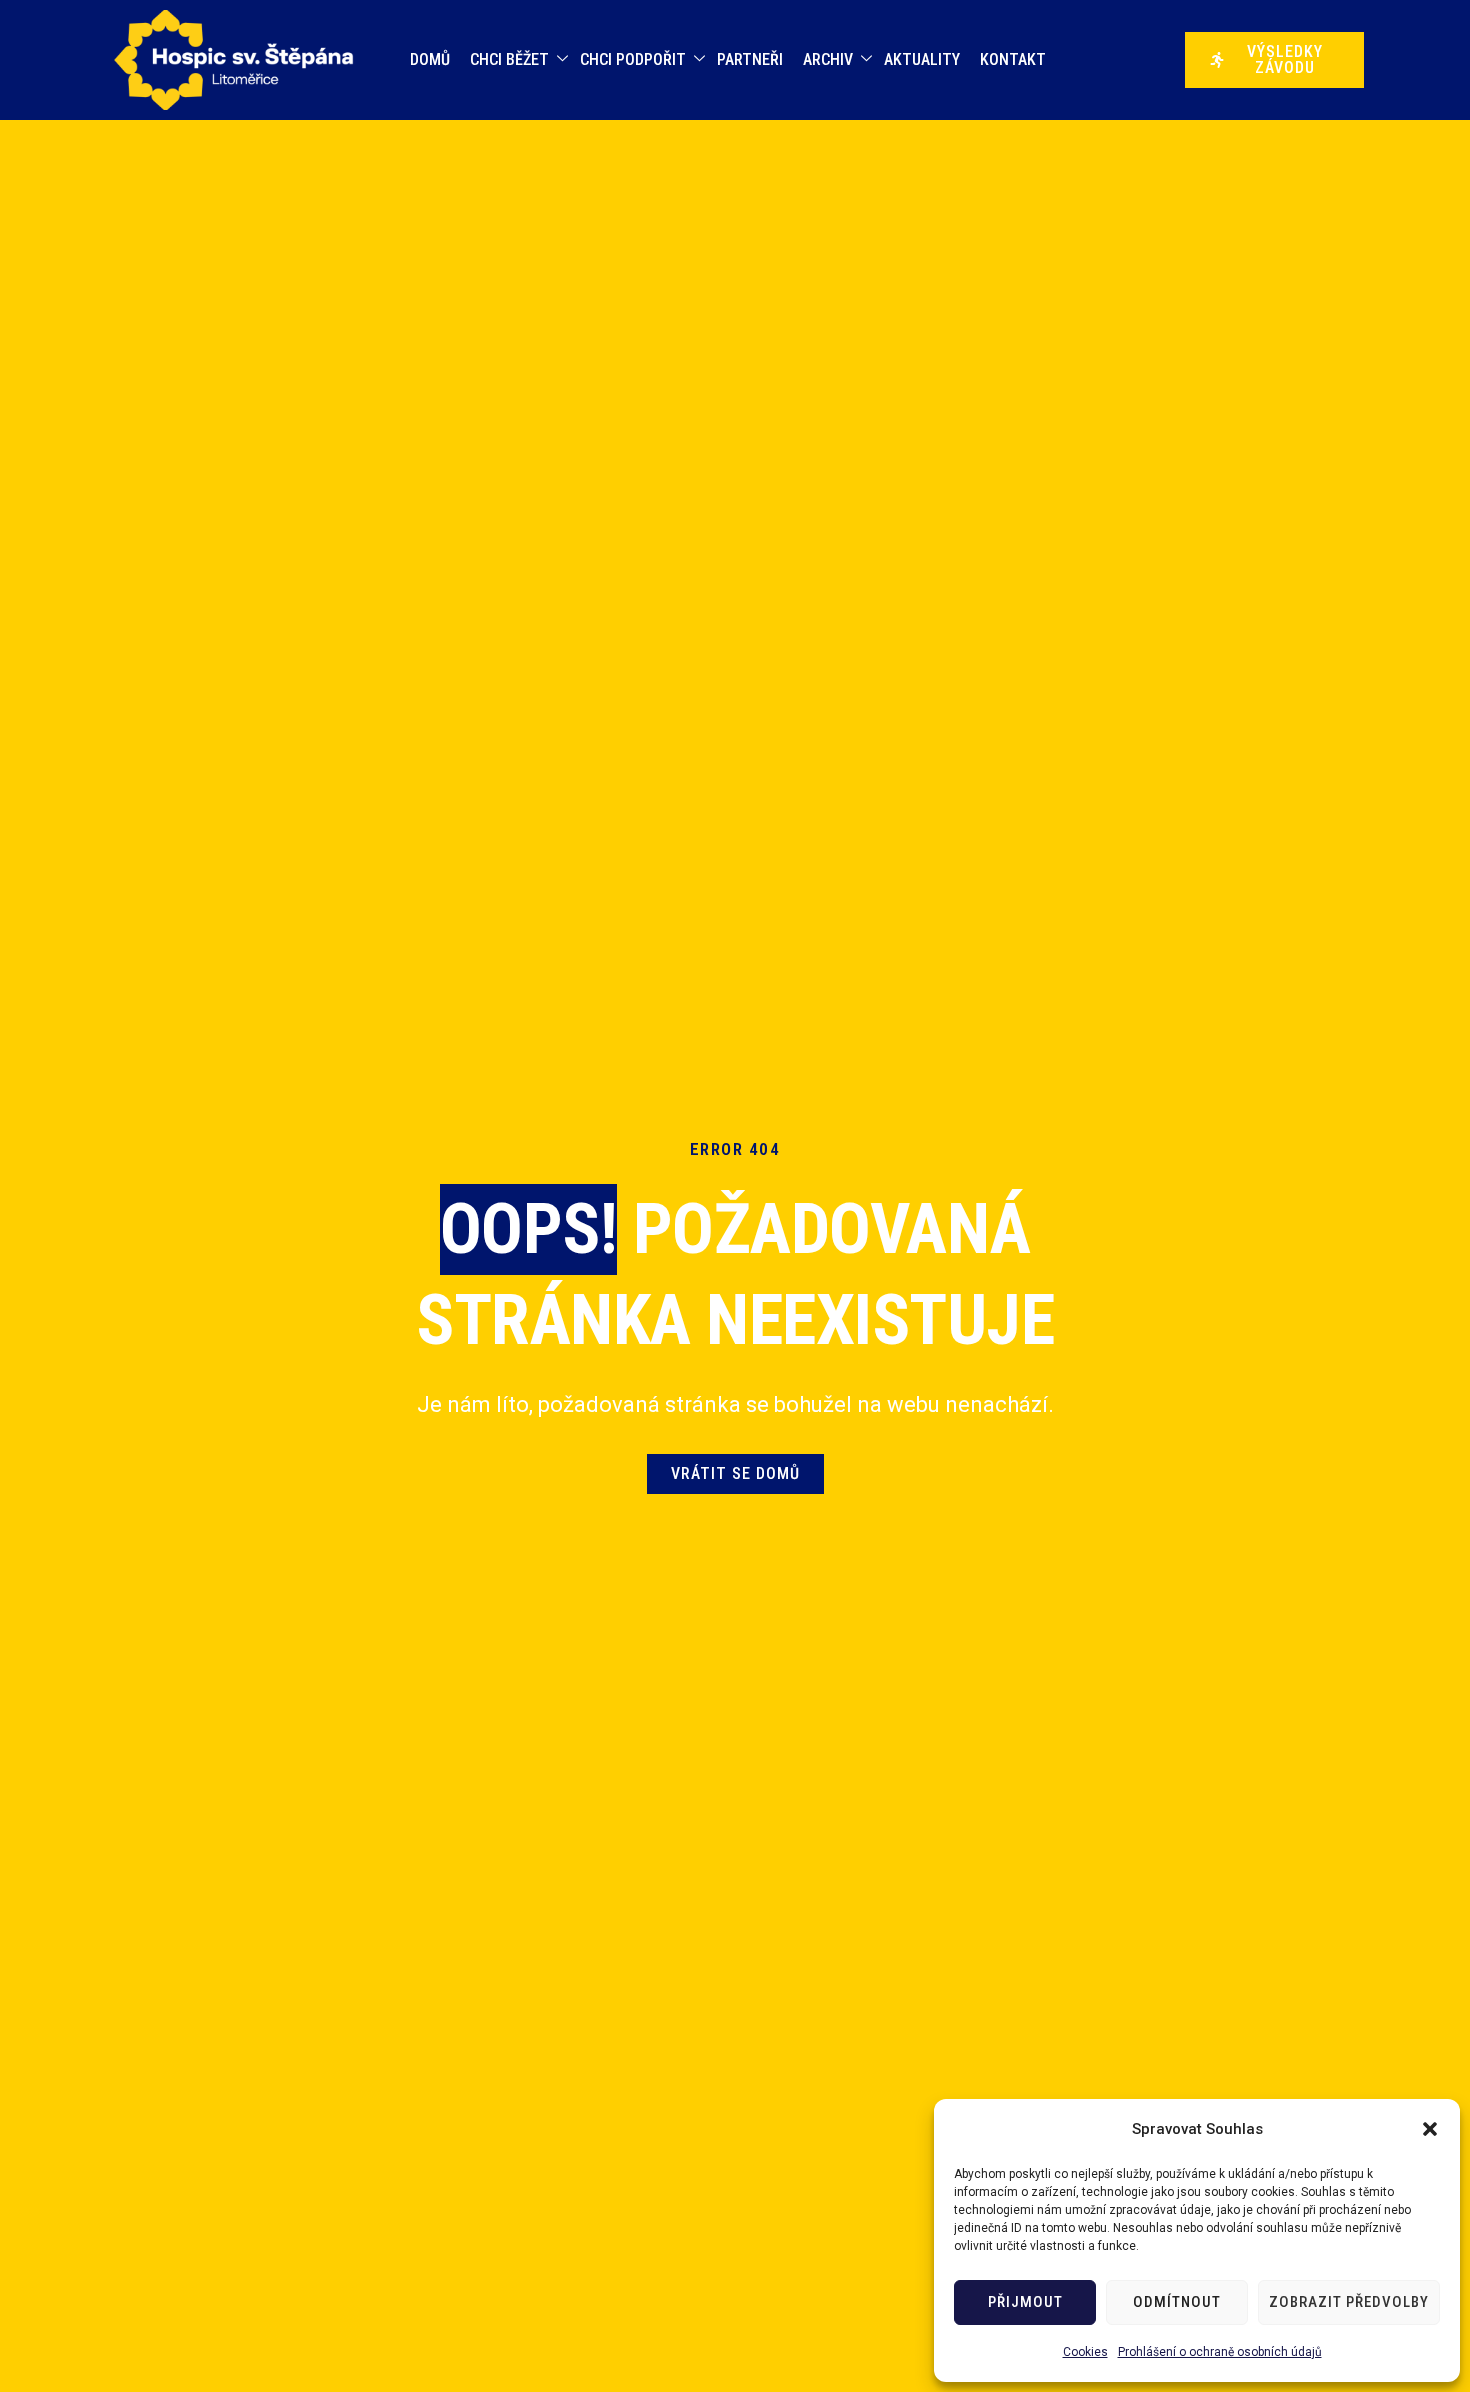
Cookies (1085, 2352)
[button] (1430, 2129)
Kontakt (1013, 59)
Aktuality (922, 59)
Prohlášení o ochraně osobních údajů (1220, 2352)
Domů (430, 59)
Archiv (828, 59)
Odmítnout (1177, 2302)
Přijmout (1025, 2302)
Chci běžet (509, 59)
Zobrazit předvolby (1349, 2302)
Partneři (750, 59)
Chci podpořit (633, 59)
